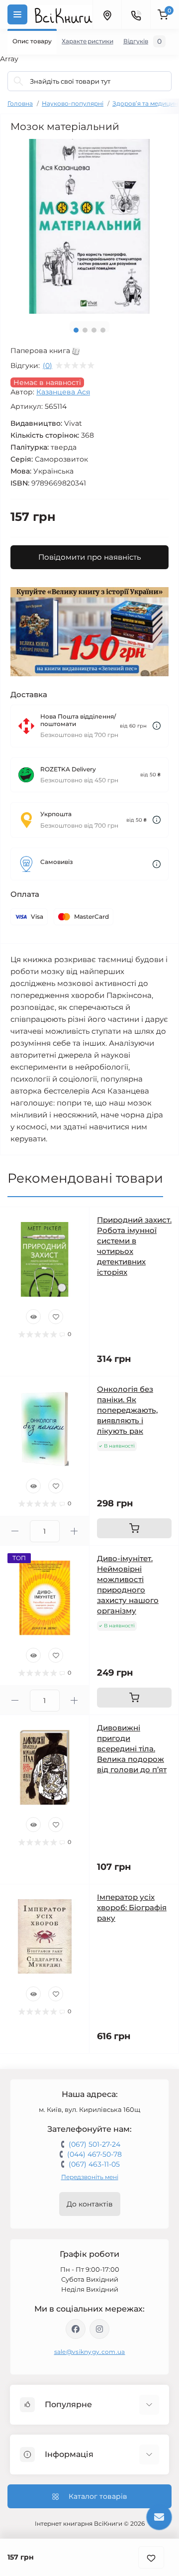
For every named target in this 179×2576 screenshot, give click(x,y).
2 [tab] (85, 330)
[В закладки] (151, 2557)
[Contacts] (136, 14)
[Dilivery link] (157, 726)
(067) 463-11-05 (94, 2164)
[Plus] (75, 1531)
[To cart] (134, 1528)
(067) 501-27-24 (94, 2144)
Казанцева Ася (63, 392)
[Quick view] (33, 1317)
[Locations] (107, 14)
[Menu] (17, 14)
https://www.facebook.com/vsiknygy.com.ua (76, 2329)
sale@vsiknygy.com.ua (90, 2352)
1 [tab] (76, 330)
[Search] (18, 81)
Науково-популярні (73, 103)
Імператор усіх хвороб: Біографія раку (132, 1907)
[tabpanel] (89, 226)
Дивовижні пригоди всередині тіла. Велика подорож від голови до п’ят (132, 1749)
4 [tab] (103, 330)
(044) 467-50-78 (94, 2154)
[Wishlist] (56, 1317)
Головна (20, 103)
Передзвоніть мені (90, 2177)
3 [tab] (94, 330)
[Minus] (15, 1531)
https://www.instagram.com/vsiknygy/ (99, 2329)
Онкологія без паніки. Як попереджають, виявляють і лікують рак (127, 1410)
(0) (47, 366)
